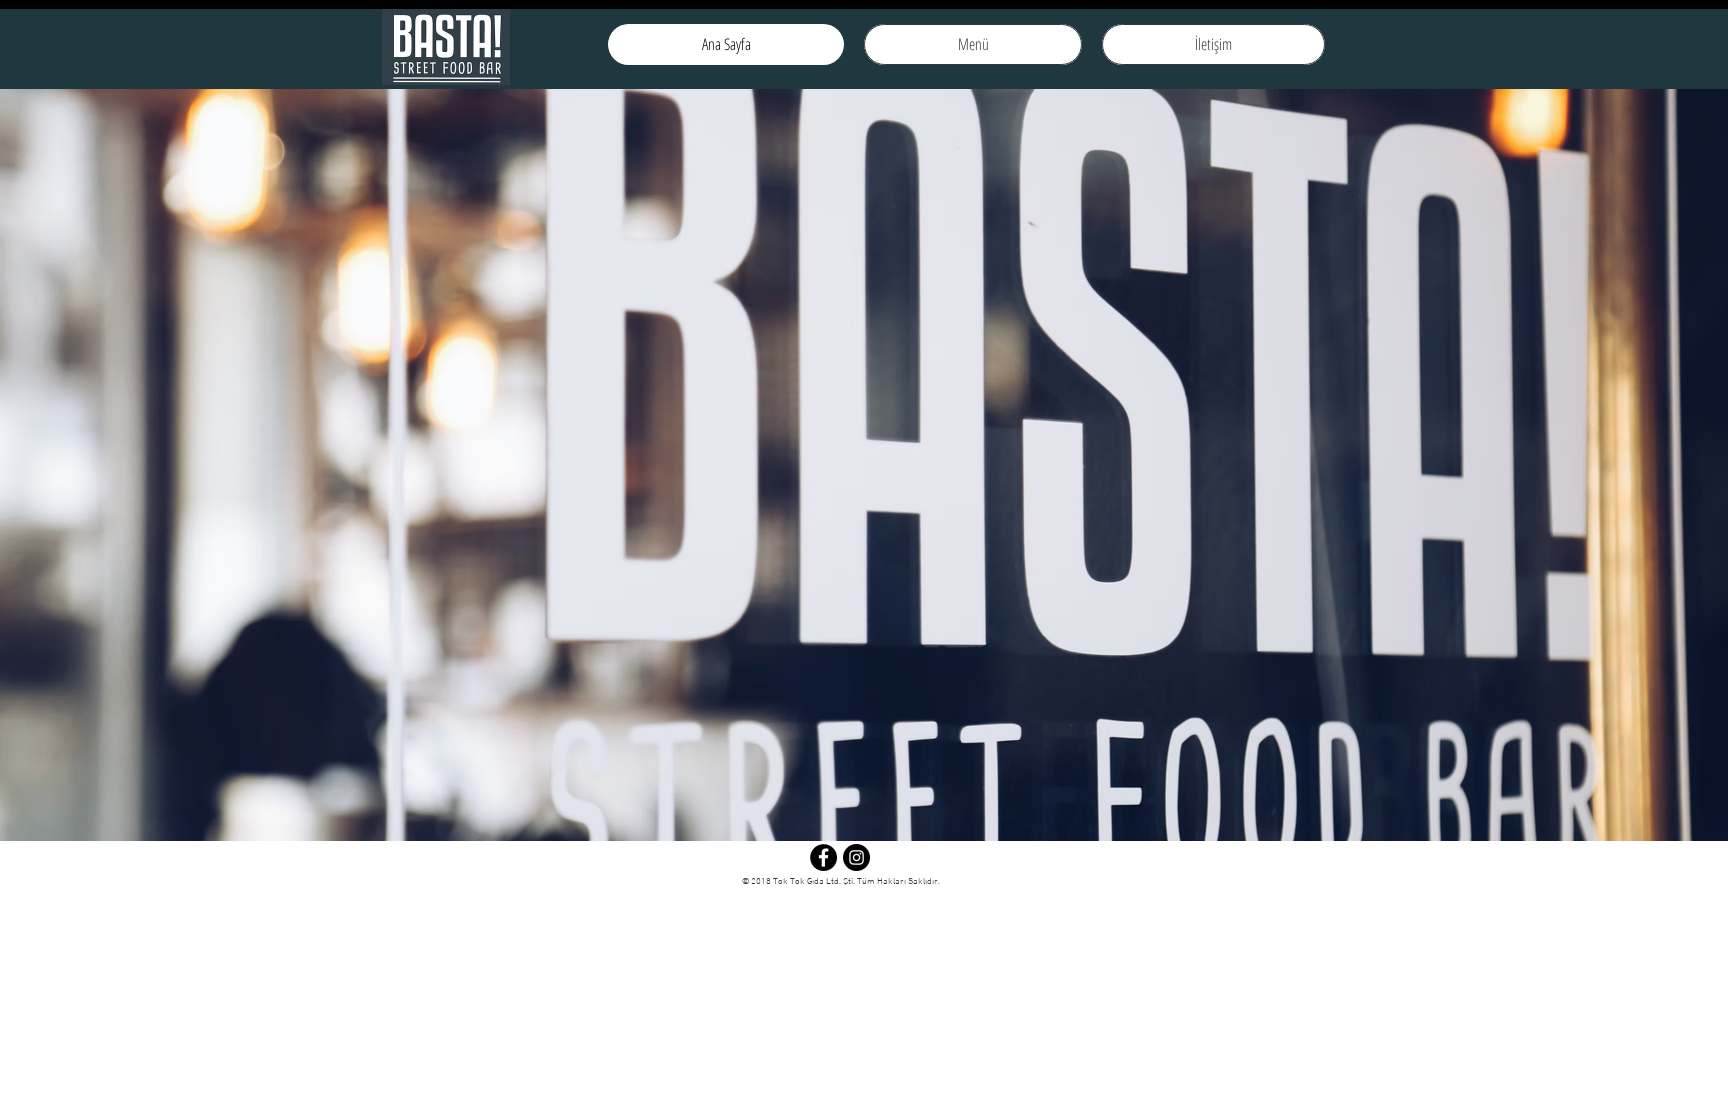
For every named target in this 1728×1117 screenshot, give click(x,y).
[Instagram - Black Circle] (856, 857)
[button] (864, 465)
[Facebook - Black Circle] (823, 857)
